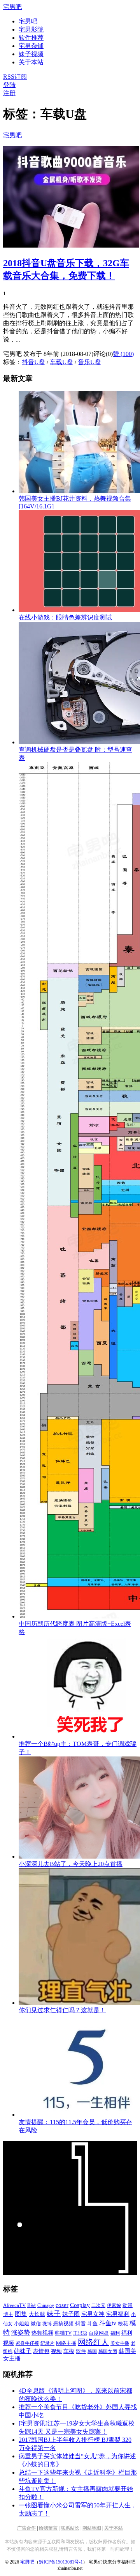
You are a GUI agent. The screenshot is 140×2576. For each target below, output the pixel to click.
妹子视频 (31, 54)
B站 (31, 2305)
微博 (47, 2324)
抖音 (80, 2324)
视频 (56, 2351)
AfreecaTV (14, 2305)
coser (62, 2305)
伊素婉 (114, 2305)
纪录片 (47, 2343)
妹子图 (71, 2314)
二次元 (98, 2305)
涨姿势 (21, 2333)
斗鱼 (93, 2324)
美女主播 (120, 2343)
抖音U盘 (33, 362)
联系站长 (70, 2528)
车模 (69, 2351)
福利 (115, 2333)
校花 (123, 2324)
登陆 (9, 85)
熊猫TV (63, 2333)
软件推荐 (31, 38)
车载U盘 (61, 362)
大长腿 (37, 2314)
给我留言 (48, 2528)
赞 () (123, 354)
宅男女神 (93, 2314)
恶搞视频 (63, 2324)
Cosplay (80, 2305)
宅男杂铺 (31, 46)
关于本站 (114, 2528)
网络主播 (66, 2343)
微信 (36, 2324)
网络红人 (93, 2342)
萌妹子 (23, 2351)
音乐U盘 (89, 362)
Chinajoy (46, 2305)
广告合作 (26, 2528)
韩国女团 (108, 2351)
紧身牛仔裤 (27, 2343)
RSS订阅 (15, 77)
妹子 (54, 2314)
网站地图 (92, 2528)
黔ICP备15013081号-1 (61, 2562)
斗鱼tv (108, 2323)
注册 (9, 93)
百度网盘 (99, 2333)
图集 (21, 2314)
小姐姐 (22, 2324)
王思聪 (80, 2333)
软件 (81, 2351)
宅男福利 (118, 2314)
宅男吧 (12, 7)
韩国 (92, 2351)
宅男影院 (31, 29)
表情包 (41, 2351)
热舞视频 (42, 2333)
